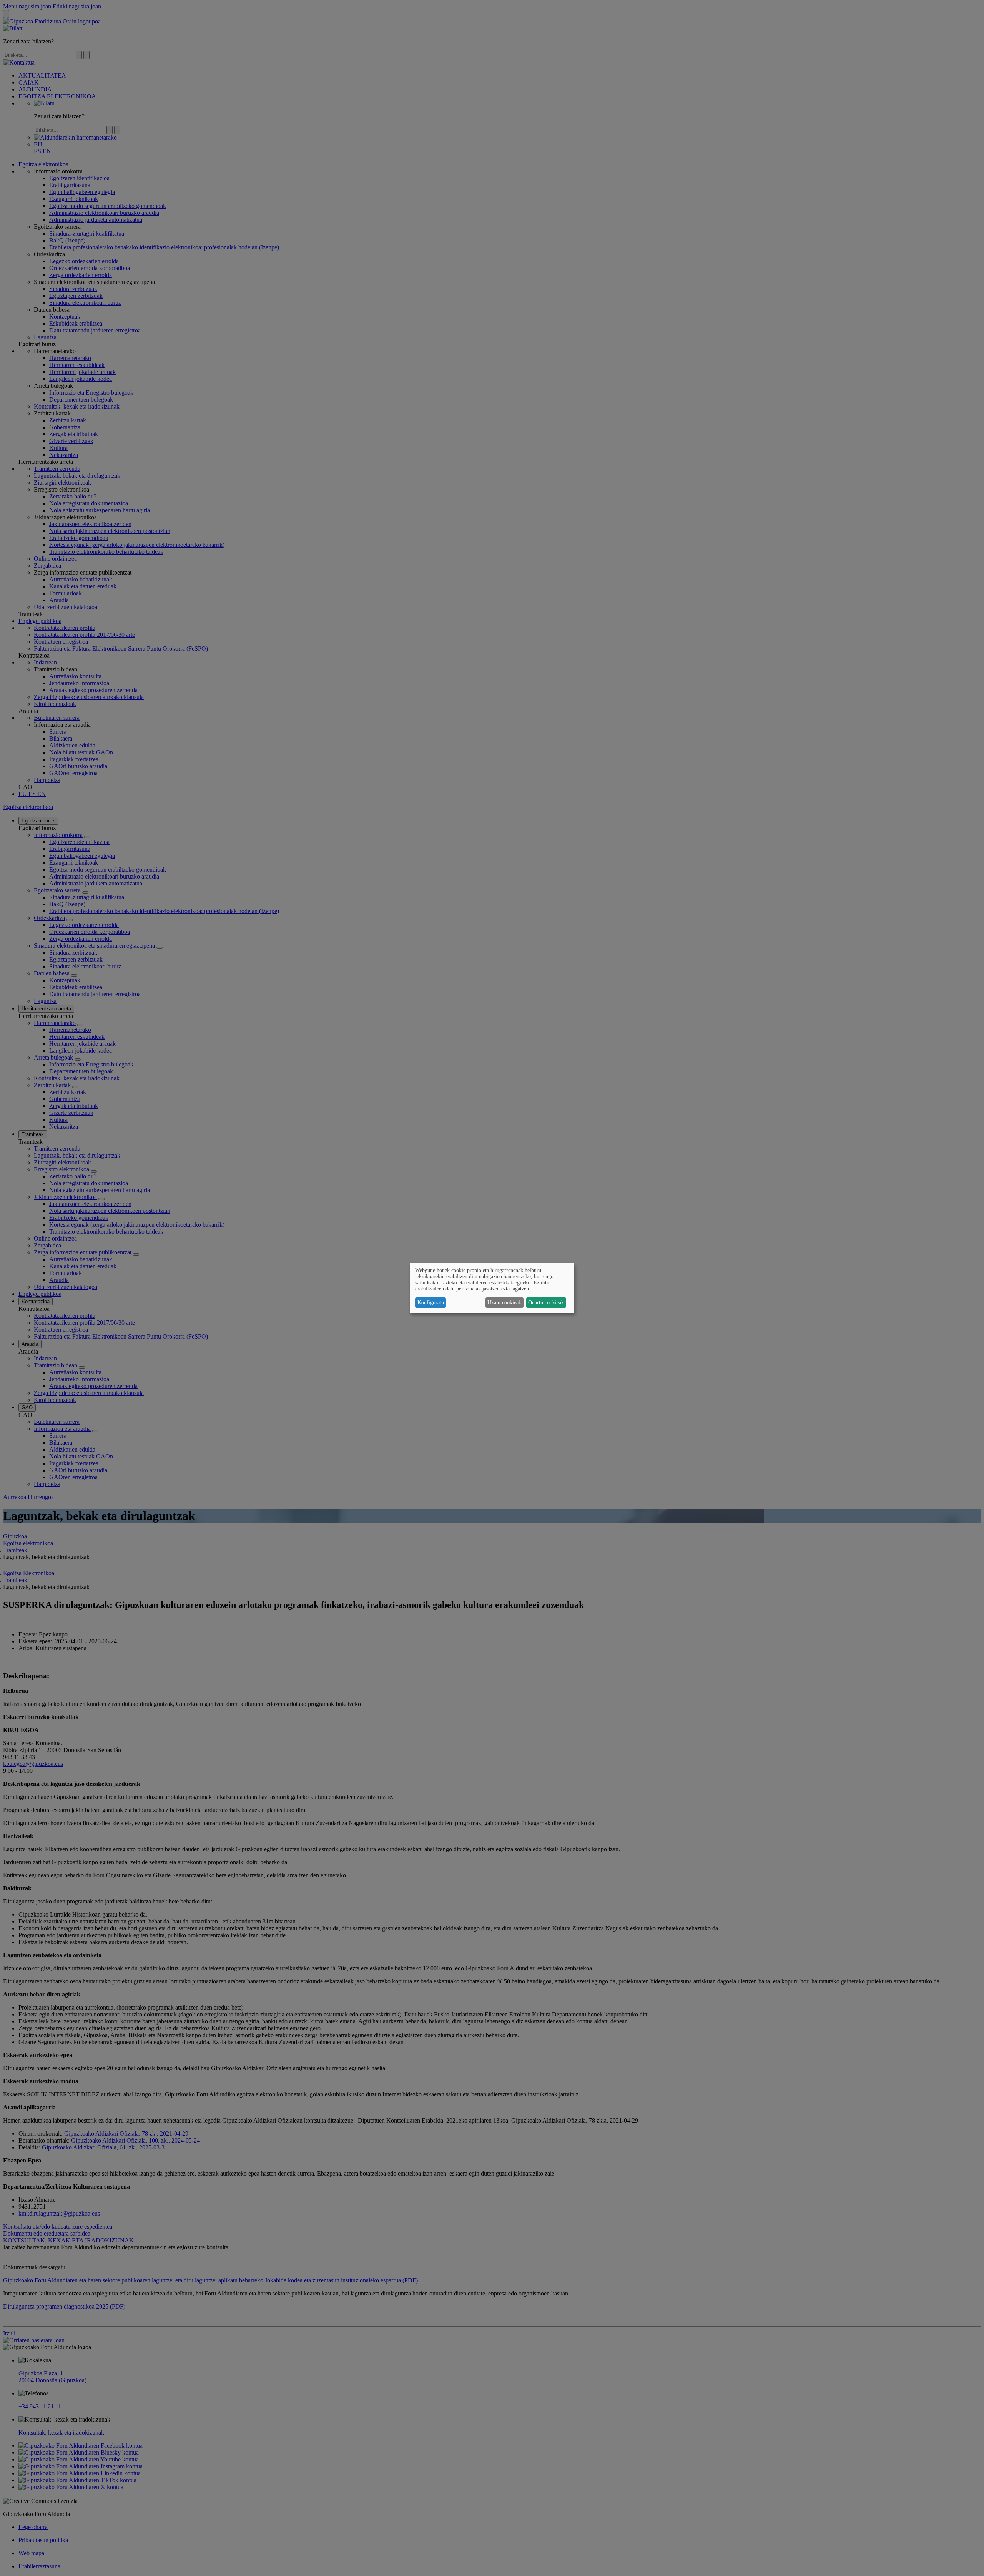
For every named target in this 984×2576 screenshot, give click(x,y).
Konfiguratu (431, 1303)
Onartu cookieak (546, 1303)
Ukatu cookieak (504, 1303)
